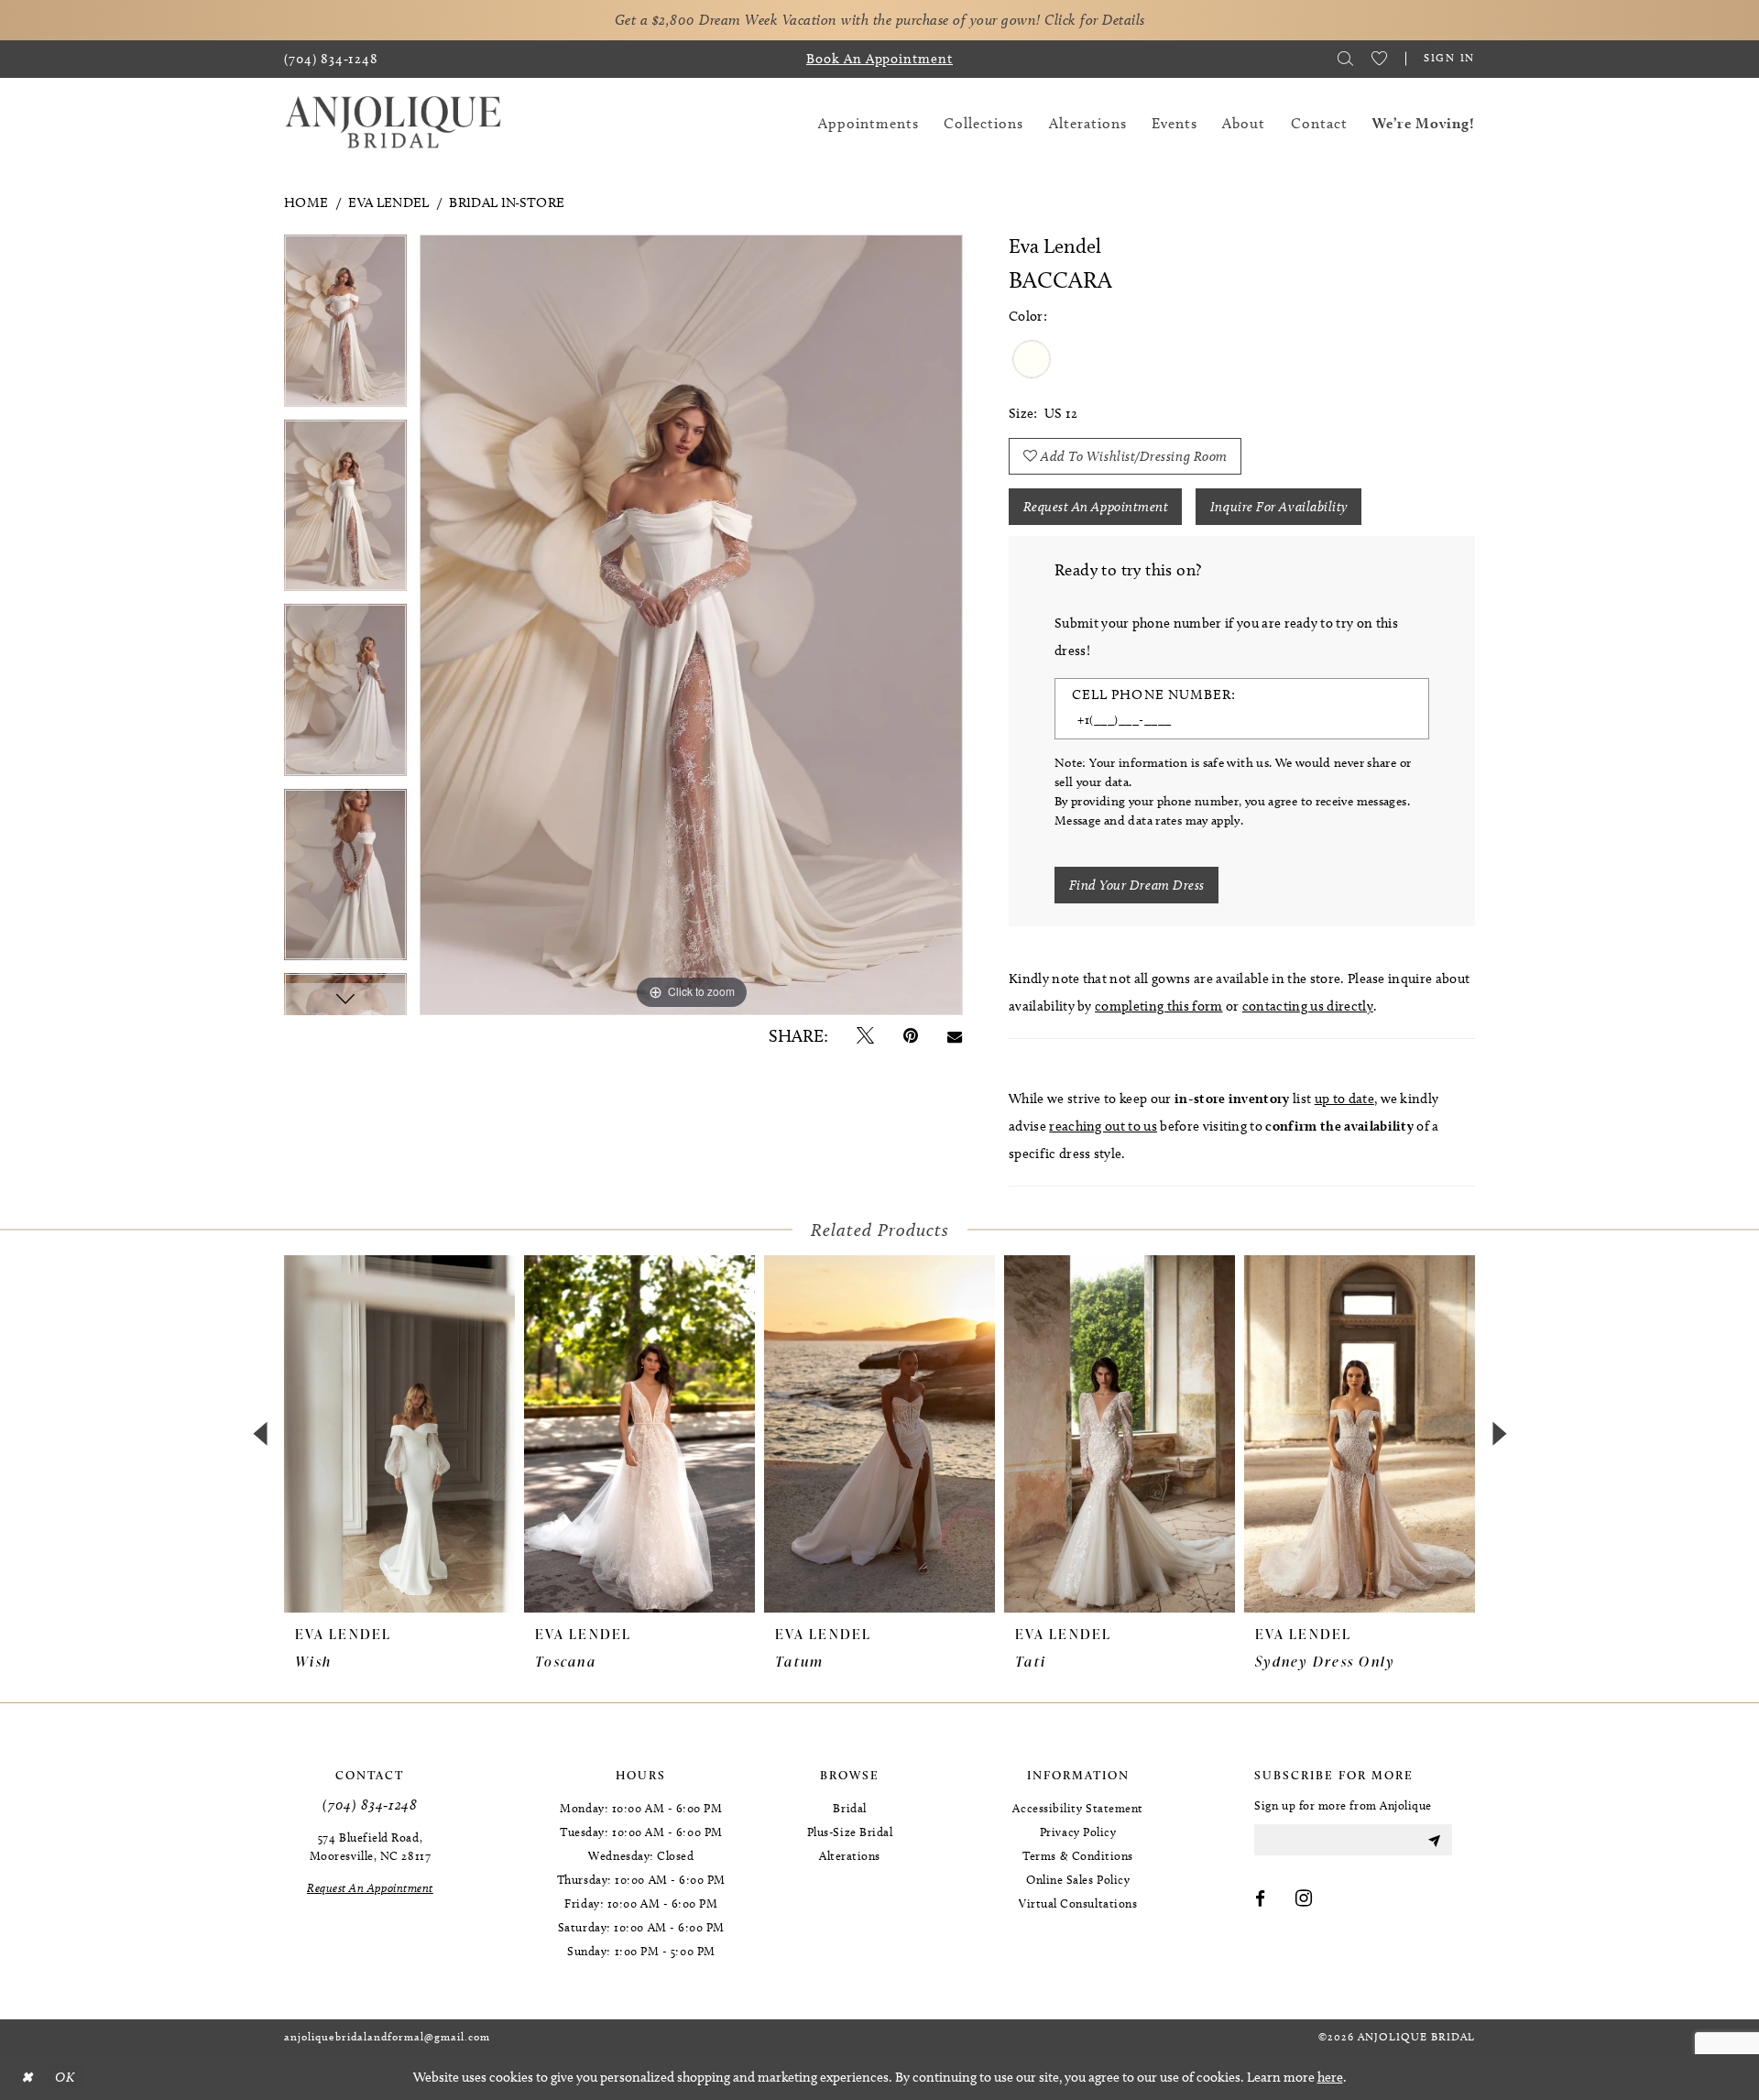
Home (306, 202)
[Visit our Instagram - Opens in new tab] (1304, 1899)
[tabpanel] (345, 327)
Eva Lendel (388, 202)
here (1330, 2077)
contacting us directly (1308, 1006)
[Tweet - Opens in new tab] (865, 1036)
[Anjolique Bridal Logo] (393, 123)
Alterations (850, 1855)
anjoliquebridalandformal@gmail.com (387, 2036)
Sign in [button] (1449, 57)
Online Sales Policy (1078, 1879)
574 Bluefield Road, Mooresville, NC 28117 (370, 1846)
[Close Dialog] (27, 2077)
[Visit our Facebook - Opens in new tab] (1261, 1899)
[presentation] (399, 1434)
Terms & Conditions (1078, 1855)
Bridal (849, 1808)
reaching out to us (1103, 1126)
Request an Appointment (1096, 507)
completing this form (1158, 1006)
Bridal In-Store (507, 202)
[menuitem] (331, 59)
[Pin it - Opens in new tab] (911, 1036)
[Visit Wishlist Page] (1379, 59)
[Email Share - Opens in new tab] (955, 1036)
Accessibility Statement (1077, 1808)
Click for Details (1095, 20)
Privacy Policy (1078, 1832)
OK (65, 2077)
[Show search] (1345, 59)
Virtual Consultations (1078, 1903)
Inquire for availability (1279, 507)
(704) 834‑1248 (370, 1805)
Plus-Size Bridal (850, 1832)
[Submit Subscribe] (1434, 1840)
